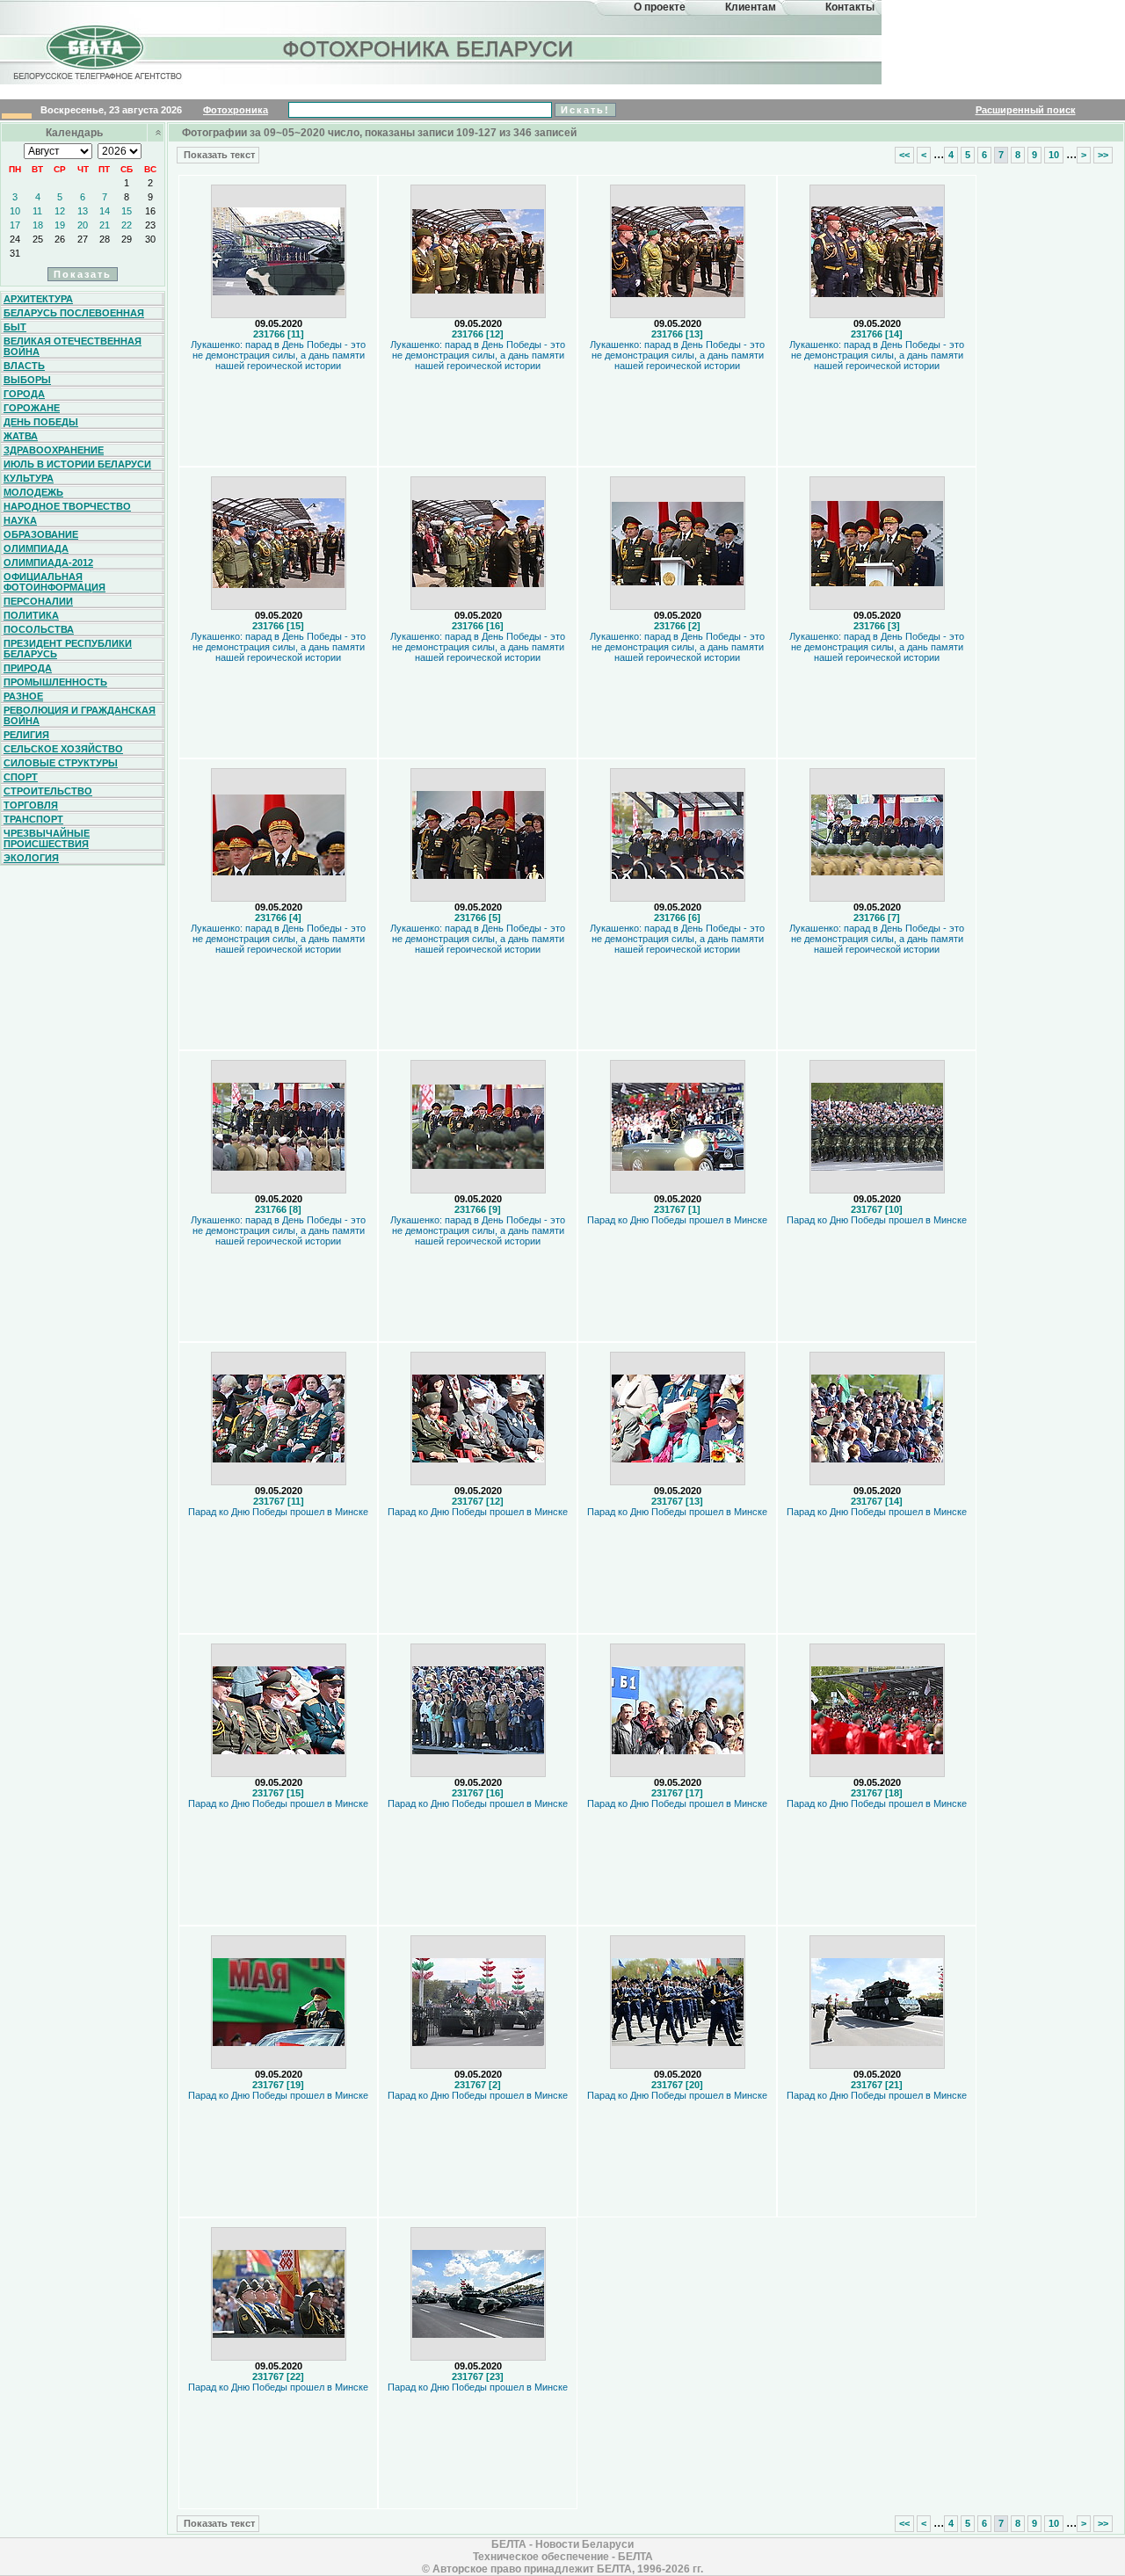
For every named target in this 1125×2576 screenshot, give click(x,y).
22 (127, 225)
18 (38, 225)
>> (1103, 155)
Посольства (39, 629)
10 (15, 211)
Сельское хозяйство (63, 749)
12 (60, 211)
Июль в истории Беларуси (77, 464)
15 (127, 211)
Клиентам (751, 7)
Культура (29, 478)
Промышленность (55, 682)
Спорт (21, 777)
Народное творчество (67, 506)
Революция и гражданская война (80, 715)
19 (60, 225)
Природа (28, 668)
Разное (23, 696)
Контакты (850, 7)
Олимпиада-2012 (48, 562)
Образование (41, 534)
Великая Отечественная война (73, 346)
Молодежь (33, 492)
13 (83, 211)
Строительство (48, 791)
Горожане (32, 408)
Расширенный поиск (1026, 110)
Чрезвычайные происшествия (47, 838)
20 (83, 225)
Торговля (31, 805)
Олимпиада (36, 548)
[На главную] (95, 65)
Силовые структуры (61, 763)
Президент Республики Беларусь (68, 649)
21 (105, 225)
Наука (20, 520)
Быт (15, 327)
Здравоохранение (54, 450)
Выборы (27, 380)
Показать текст (218, 155)
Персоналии (38, 601)
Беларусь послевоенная (74, 313)
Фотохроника (236, 110)
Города (24, 394)
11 (37, 211)
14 (105, 211)
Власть (24, 366)
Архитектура (38, 299)
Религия (26, 735)
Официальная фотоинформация (54, 582)
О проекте (660, 7)
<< (904, 155)
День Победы (41, 422)
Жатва (21, 436)
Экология (31, 858)
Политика (31, 615)
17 (15, 225)
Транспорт (33, 819)
